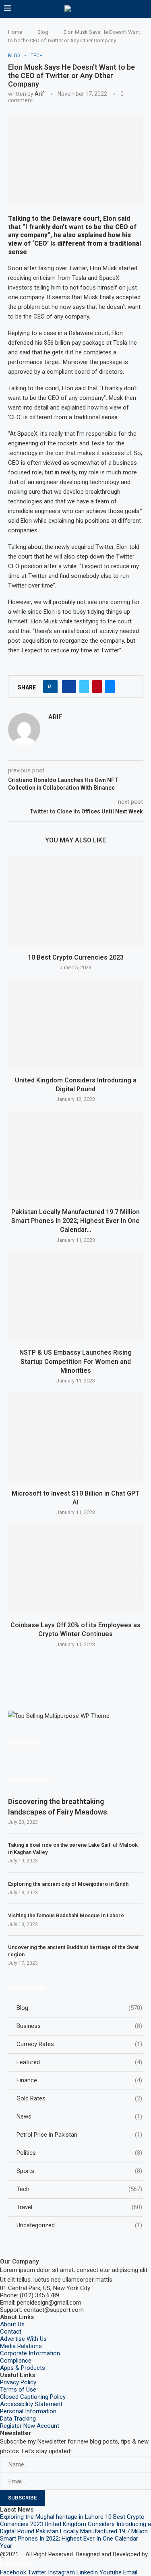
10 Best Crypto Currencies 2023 (76, 957)
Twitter (37, 2572)
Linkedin (87, 2572)
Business (79, 2026)
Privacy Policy (18, 2382)
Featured (79, 2062)
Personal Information (28, 2411)
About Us (12, 2324)
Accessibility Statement (31, 2404)
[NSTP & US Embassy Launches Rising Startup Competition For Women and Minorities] (75, 1296)
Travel (79, 2207)
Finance (79, 2080)
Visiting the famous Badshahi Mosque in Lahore (66, 1915)
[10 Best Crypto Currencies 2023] (75, 901)
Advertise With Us (23, 2339)
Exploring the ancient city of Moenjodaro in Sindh (68, 1884)
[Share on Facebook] (69, 687)
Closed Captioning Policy (33, 2397)
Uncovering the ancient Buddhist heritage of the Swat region (73, 1951)
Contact (11, 2332)
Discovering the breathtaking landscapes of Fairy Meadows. (59, 1806)
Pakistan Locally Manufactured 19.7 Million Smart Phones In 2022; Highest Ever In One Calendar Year (74, 2539)
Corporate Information (30, 2353)
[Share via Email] (110, 687)
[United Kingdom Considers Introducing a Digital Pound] (75, 1024)
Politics (79, 2153)
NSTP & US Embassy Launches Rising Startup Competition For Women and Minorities (75, 1361)
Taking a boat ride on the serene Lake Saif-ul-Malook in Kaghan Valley (73, 1849)
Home (15, 32)
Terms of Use (18, 2390)
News (79, 2117)
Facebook (13, 2572)
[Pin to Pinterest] (97, 687)
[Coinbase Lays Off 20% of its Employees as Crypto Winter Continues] (75, 1569)
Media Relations (21, 2346)
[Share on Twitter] (84, 687)
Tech (79, 2189)
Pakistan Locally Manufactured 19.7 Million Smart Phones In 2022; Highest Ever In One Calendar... (75, 1221)
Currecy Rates (79, 2044)
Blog (43, 32)
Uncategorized (79, 2225)
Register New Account (30, 2426)
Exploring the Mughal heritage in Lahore (52, 2517)
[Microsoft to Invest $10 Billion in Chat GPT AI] (75, 1437)
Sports (79, 2171)
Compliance (16, 2361)
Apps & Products (23, 2368)
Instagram (61, 2572)
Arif (39, 94)
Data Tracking (18, 2419)
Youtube (111, 2572)
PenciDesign (16, 2564)
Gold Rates (79, 2098)
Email (130, 2572)
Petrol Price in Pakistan (79, 2135)
